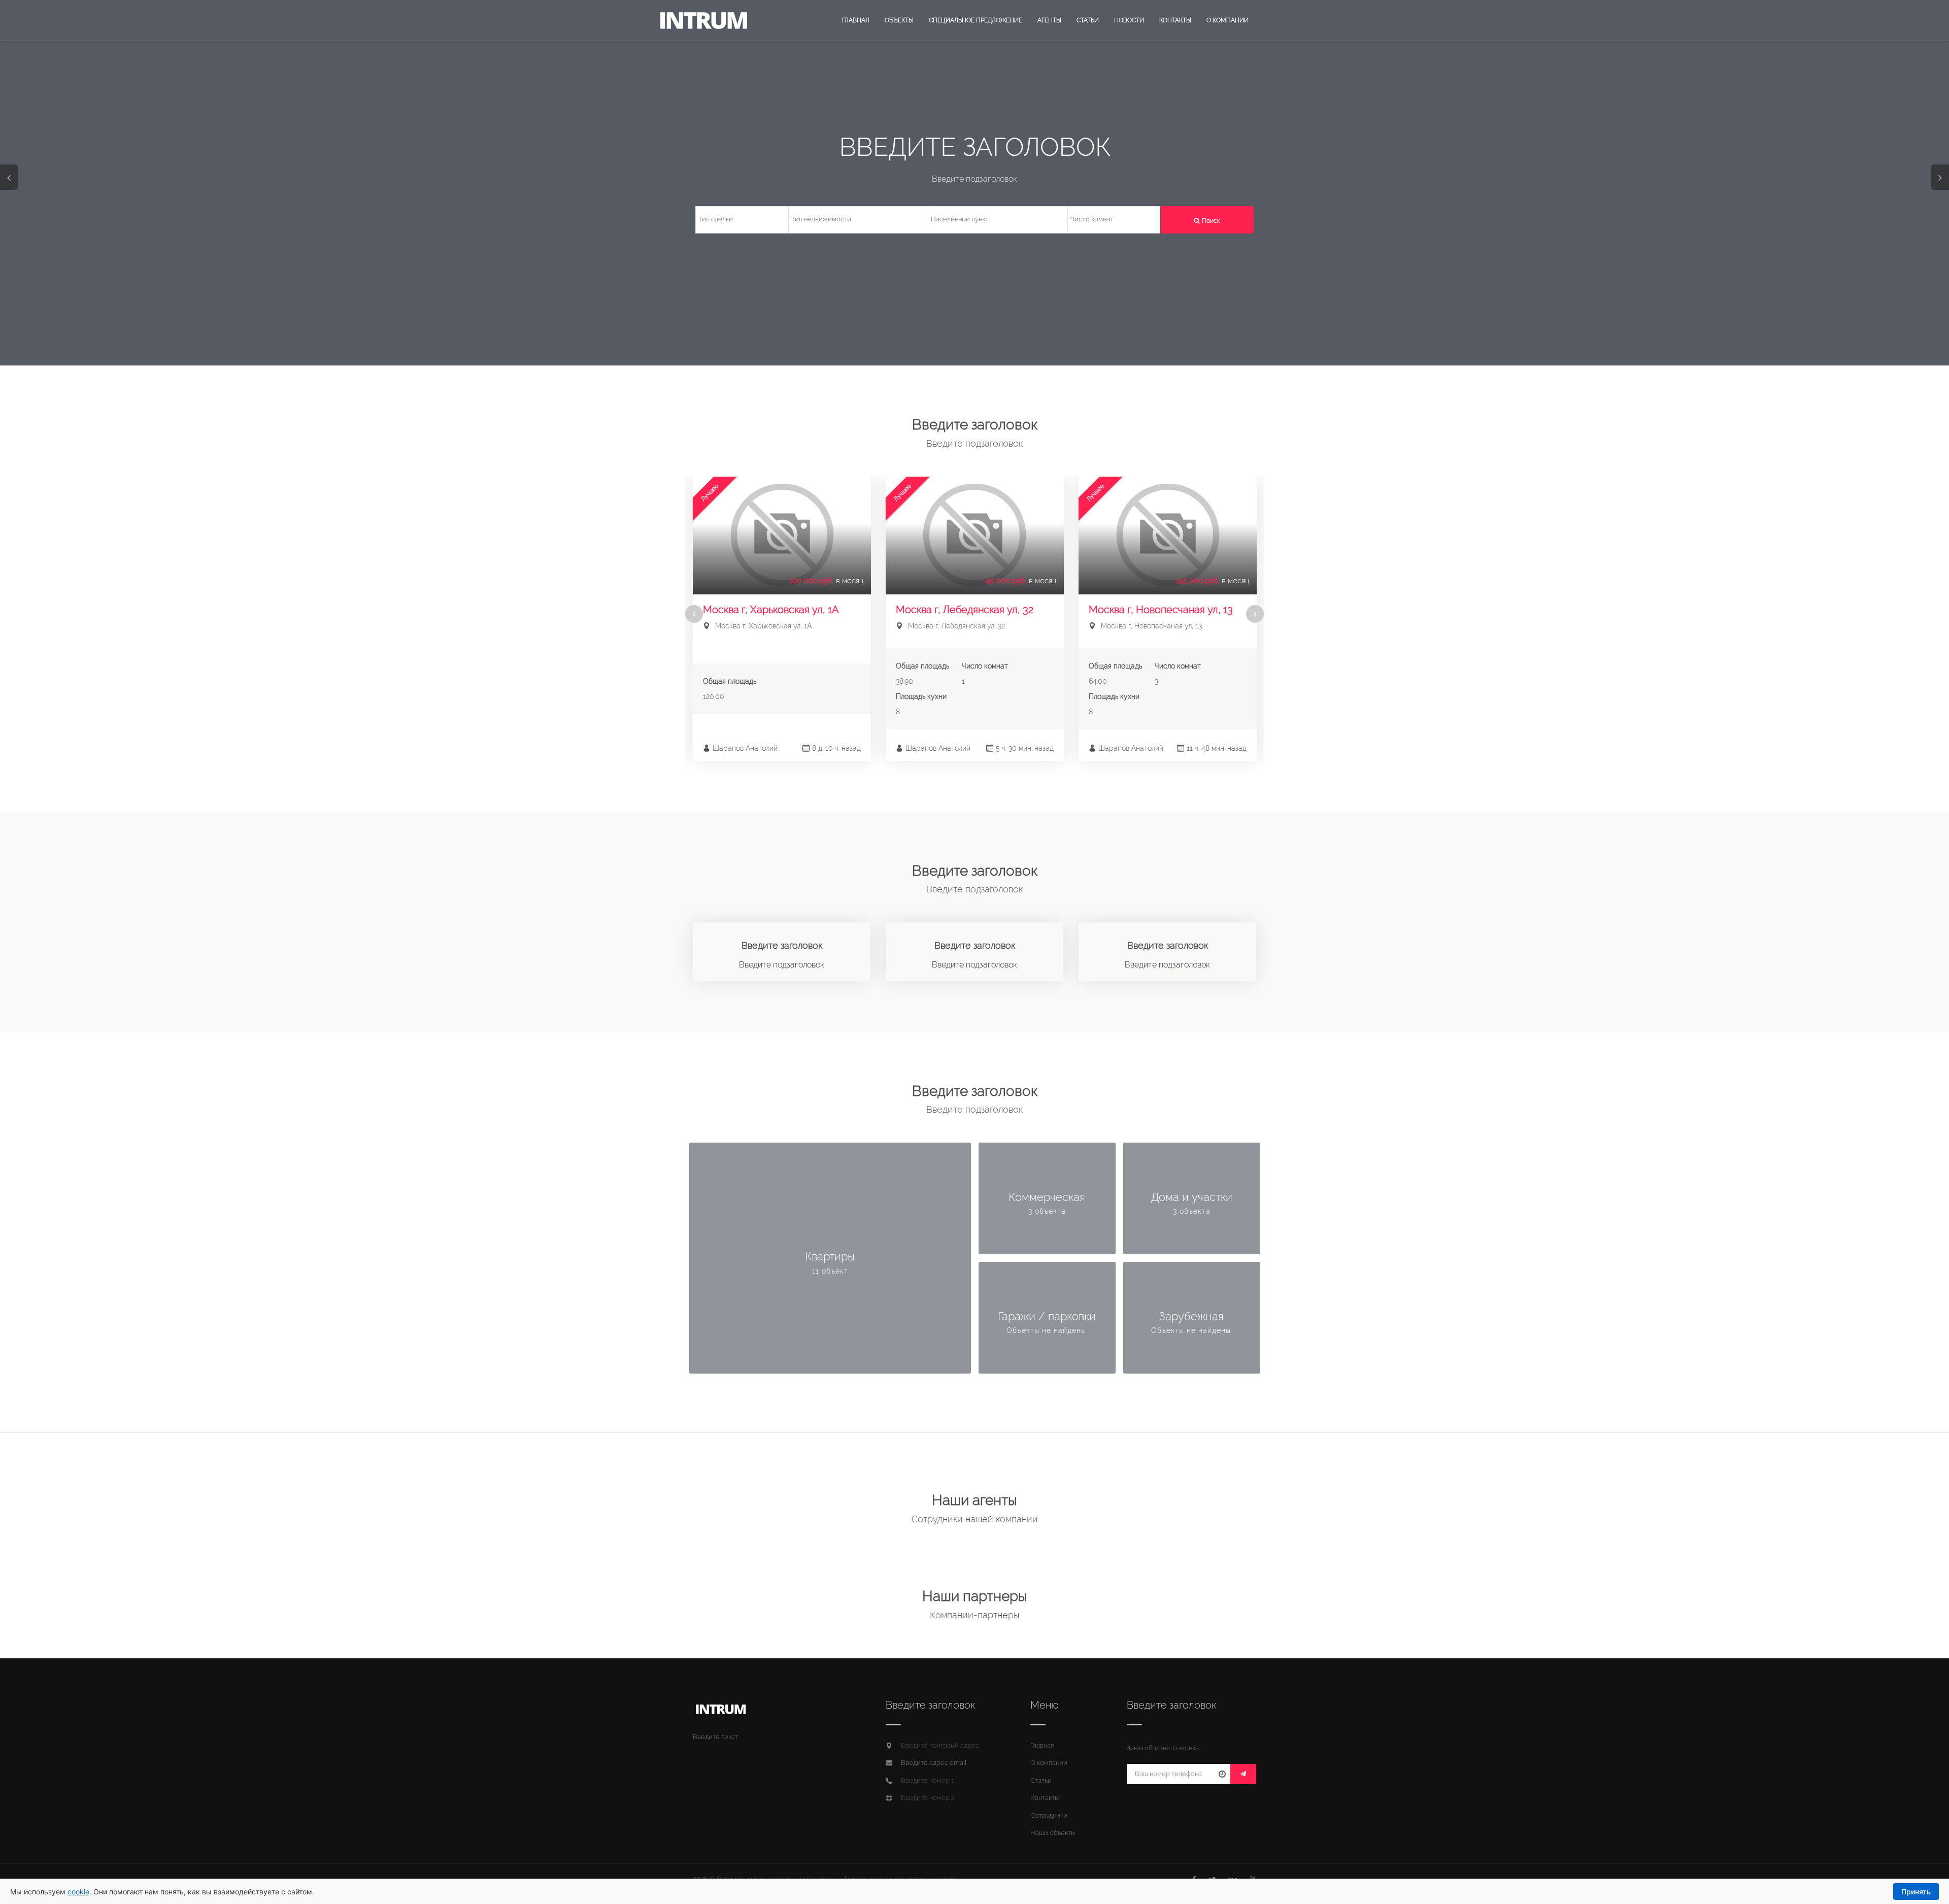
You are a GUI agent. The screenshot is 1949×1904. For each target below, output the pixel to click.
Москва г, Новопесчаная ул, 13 (1161, 610)
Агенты (1049, 20)
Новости (1129, 20)
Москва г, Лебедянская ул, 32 (965, 610)
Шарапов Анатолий (745, 748)
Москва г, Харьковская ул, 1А (771, 610)
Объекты (899, 20)
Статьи (1088, 20)
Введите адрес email (934, 1763)
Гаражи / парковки (1047, 1316)
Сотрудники (1049, 1815)
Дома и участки (1192, 1197)
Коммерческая (1047, 1197)
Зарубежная (1191, 1316)
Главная (856, 20)
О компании (1228, 20)
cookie (78, 1892)
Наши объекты (1053, 1833)
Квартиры (830, 1256)
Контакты (1175, 20)
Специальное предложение (976, 20)
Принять (1916, 1892)
